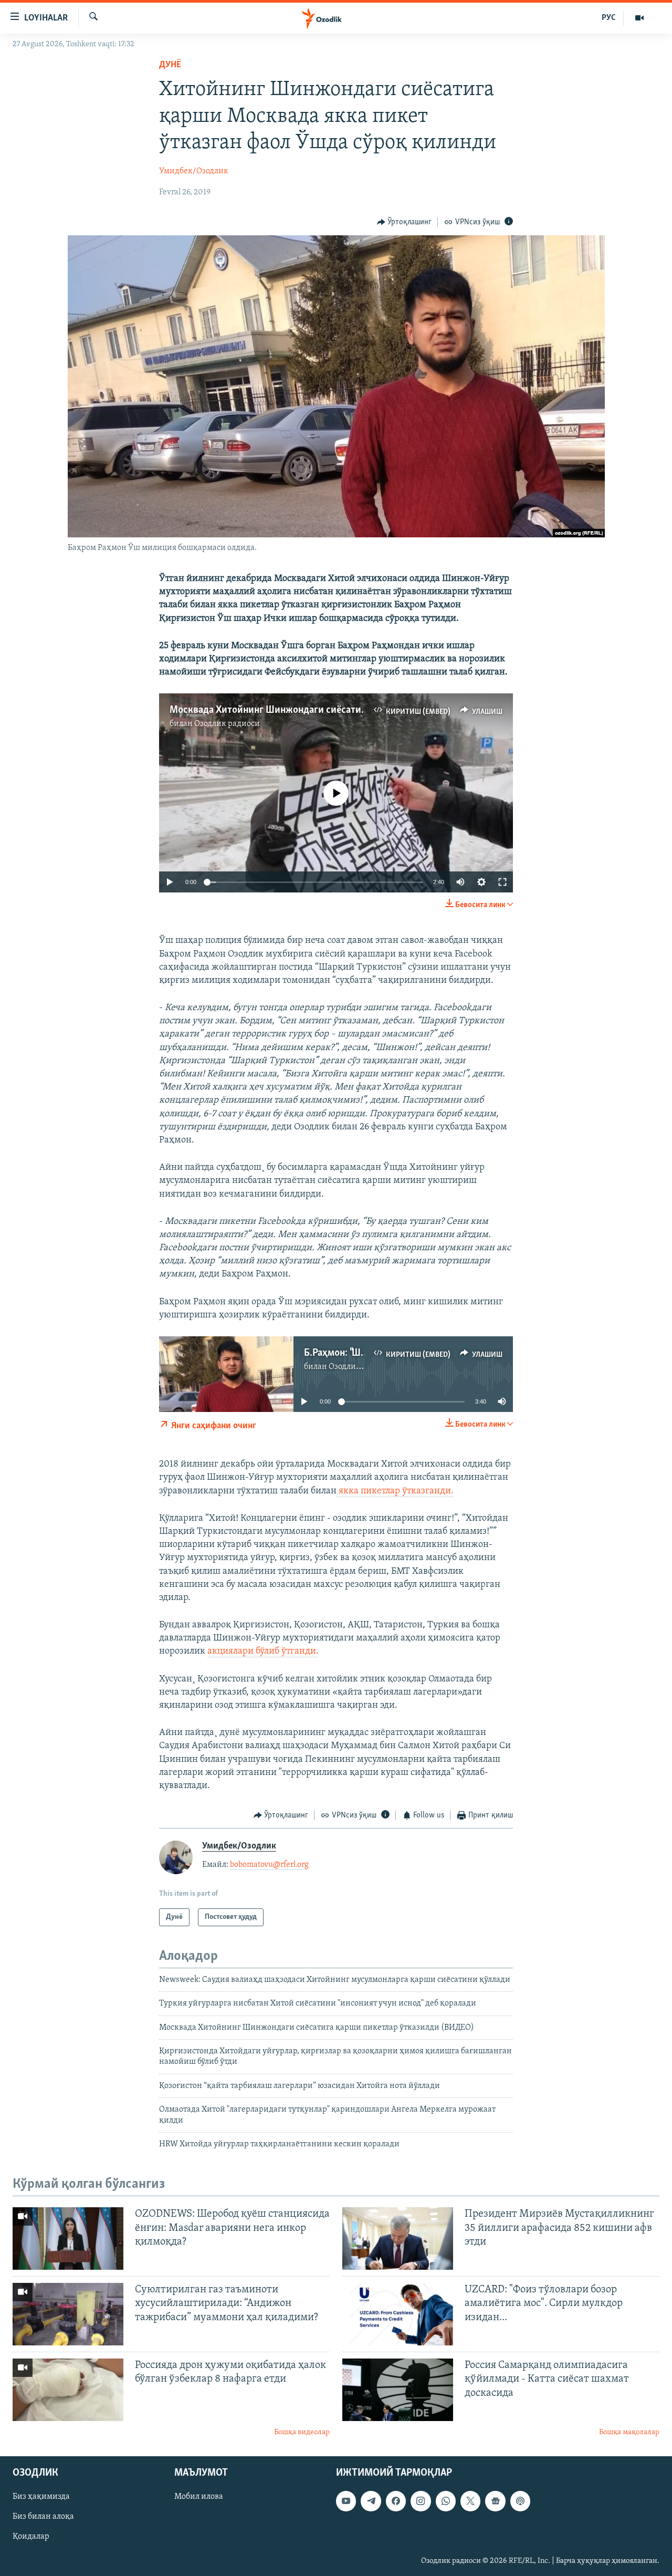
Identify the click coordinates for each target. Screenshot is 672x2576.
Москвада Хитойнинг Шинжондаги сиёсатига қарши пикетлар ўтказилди (331, 710)
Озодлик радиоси (227, 724)
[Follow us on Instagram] (421, 2501)
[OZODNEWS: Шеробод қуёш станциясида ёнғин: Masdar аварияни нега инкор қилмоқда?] (68, 2239)
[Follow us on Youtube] (346, 2501)
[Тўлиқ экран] (502, 882)
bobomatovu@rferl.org (269, 1865)
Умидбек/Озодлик (194, 171)
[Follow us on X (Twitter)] (470, 2501)
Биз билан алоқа (43, 2517)
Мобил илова (199, 2497)
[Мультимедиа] (639, 18)
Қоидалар (31, 2537)
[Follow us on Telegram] (371, 2501)
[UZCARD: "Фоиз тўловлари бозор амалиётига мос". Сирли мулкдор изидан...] (398, 2314)
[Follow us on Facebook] (396, 2501)
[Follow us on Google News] (495, 2501)
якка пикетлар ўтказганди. (395, 1491)
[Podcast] (520, 2501)
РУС (609, 18)
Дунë (170, 65)
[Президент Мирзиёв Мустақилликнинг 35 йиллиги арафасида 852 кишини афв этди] (398, 2239)
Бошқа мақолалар (629, 2432)
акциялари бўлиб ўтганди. (263, 1651)
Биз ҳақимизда (41, 2497)
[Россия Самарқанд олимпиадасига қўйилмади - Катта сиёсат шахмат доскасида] (398, 2390)
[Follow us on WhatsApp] (446, 2501)
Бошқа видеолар (302, 2432)
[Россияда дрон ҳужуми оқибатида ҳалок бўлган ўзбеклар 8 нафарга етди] (68, 2390)
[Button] (405, 222)
